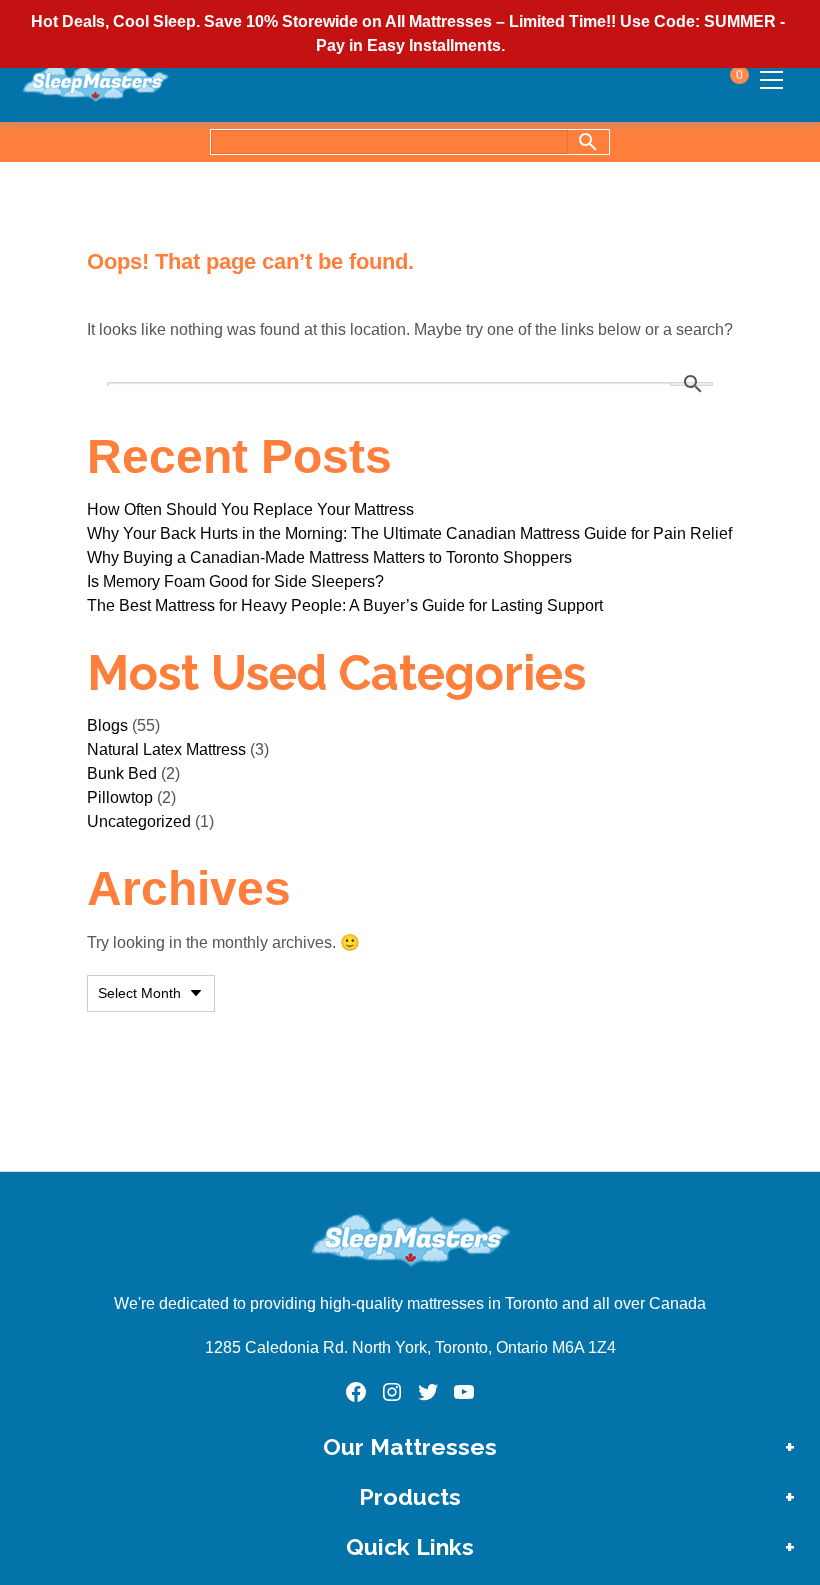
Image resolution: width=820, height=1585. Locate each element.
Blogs (107, 725)
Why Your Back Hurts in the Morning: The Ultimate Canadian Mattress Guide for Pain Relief (409, 533)
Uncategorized (139, 821)
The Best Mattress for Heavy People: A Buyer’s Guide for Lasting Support (345, 605)
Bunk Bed (122, 773)
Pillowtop (120, 797)
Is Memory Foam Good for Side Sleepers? (235, 581)
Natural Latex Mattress (166, 749)
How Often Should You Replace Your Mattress (250, 509)
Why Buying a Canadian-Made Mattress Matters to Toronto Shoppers (329, 557)
